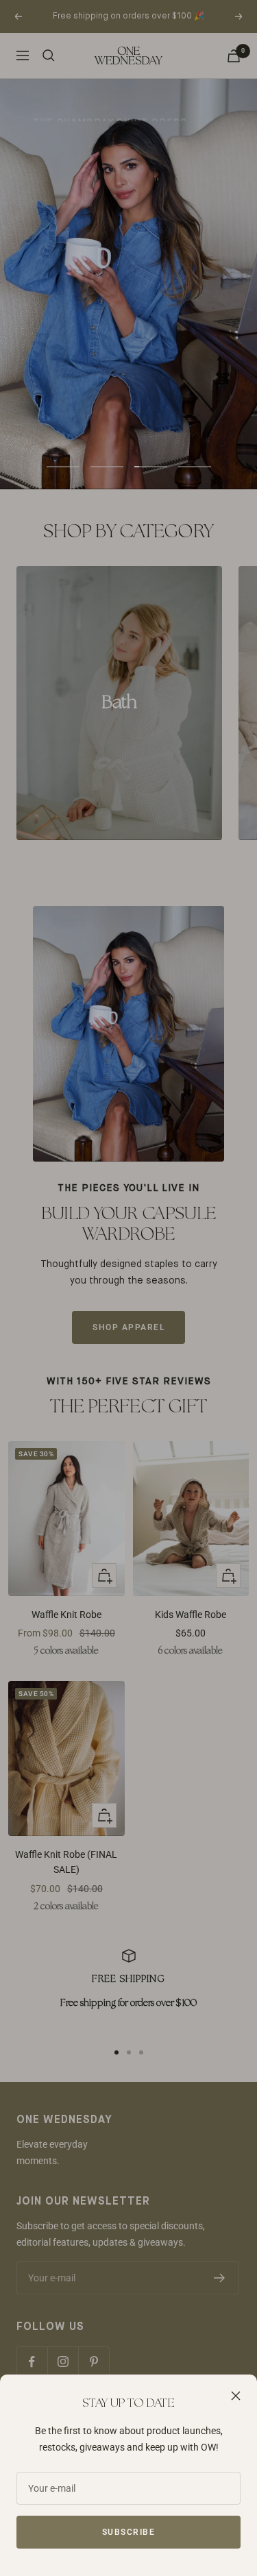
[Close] (236, 2396)
